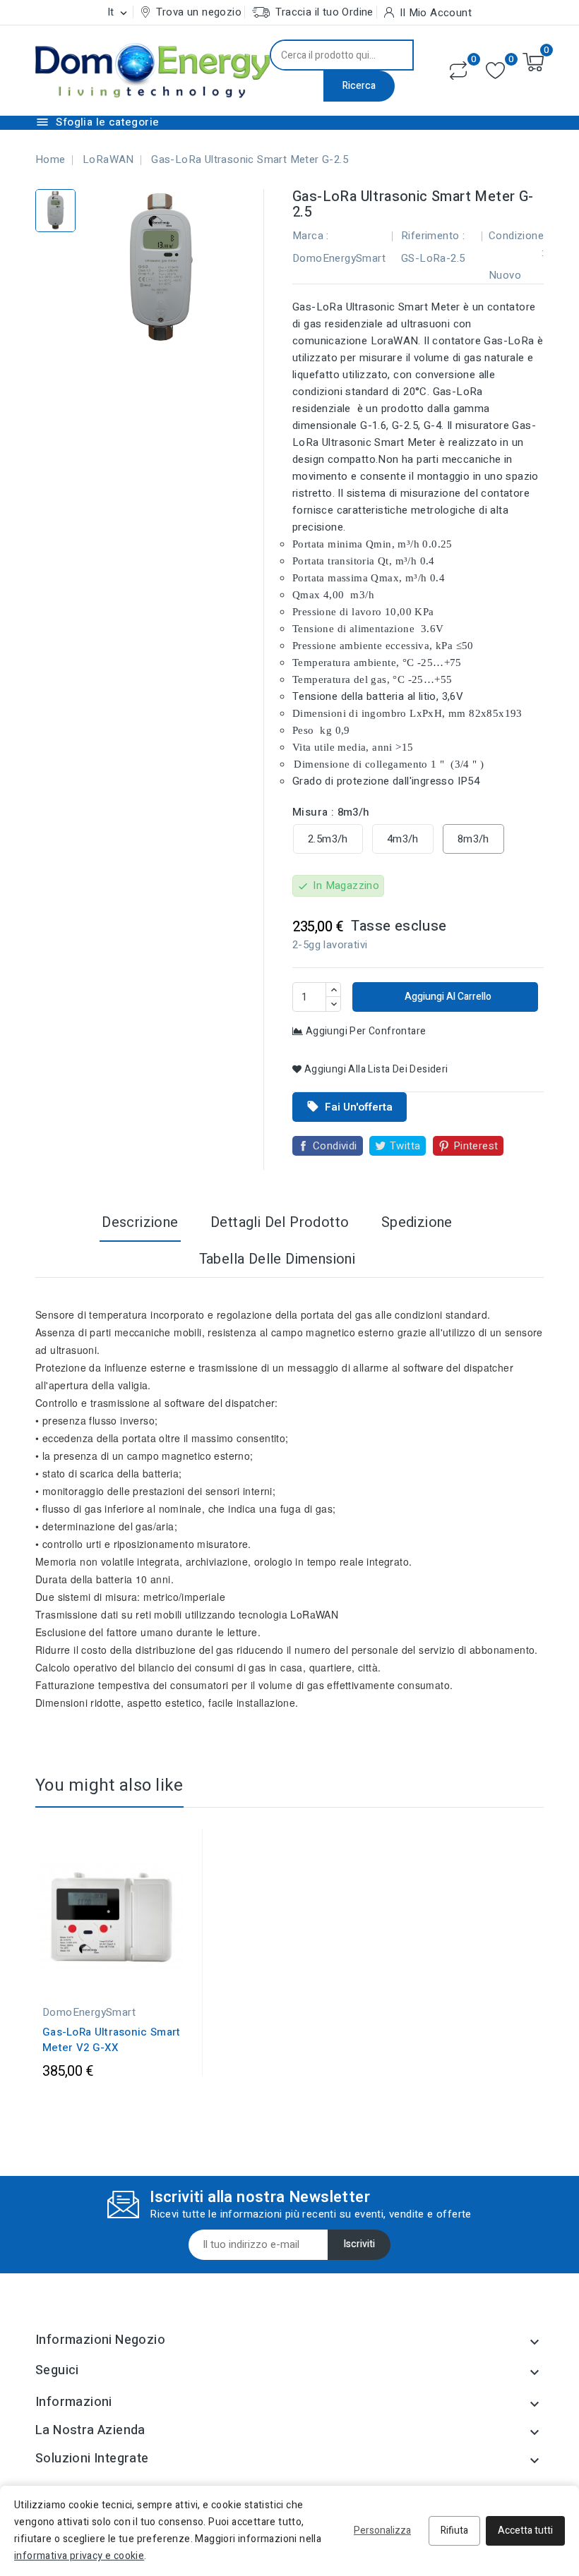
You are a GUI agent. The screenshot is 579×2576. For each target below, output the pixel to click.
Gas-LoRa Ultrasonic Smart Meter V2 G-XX (112, 2040)
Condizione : (516, 244)
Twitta (405, 1146)
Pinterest (476, 1146)
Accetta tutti (525, 2530)
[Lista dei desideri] (495, 71)
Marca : (311, 236)
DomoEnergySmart (339, 258)
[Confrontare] (458, 71)
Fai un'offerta (350, 1107)
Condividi (335, 1146)
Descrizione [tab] (140, 1222)
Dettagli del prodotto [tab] (280, 1222)
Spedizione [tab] (417, 1222)
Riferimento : (433, 236)
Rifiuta (454, 2530)
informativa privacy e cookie (79, 2556)
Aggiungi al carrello (447, 997)
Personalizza (382, 2530)
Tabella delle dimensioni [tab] (277, 1259)
